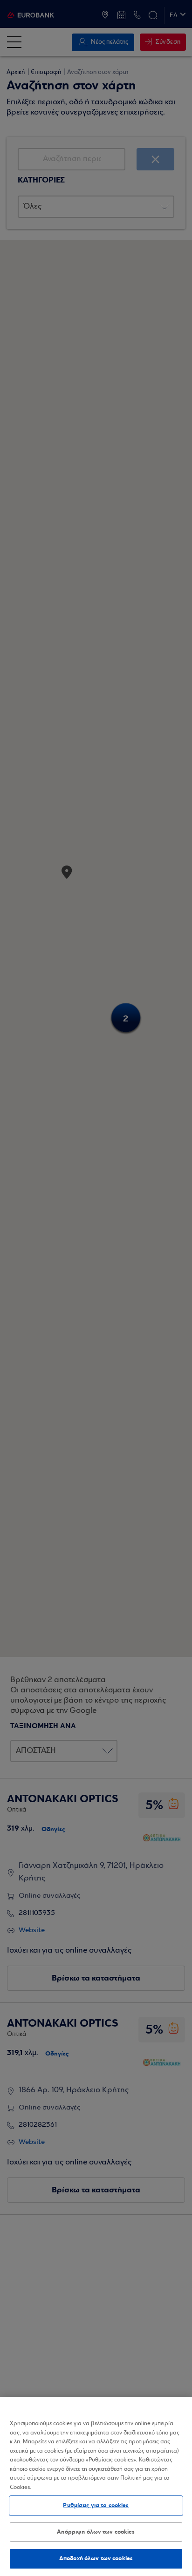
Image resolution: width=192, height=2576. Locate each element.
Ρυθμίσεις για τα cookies (96, 2505)
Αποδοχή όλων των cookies (96, 2558)
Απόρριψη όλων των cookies (96, 2532)
